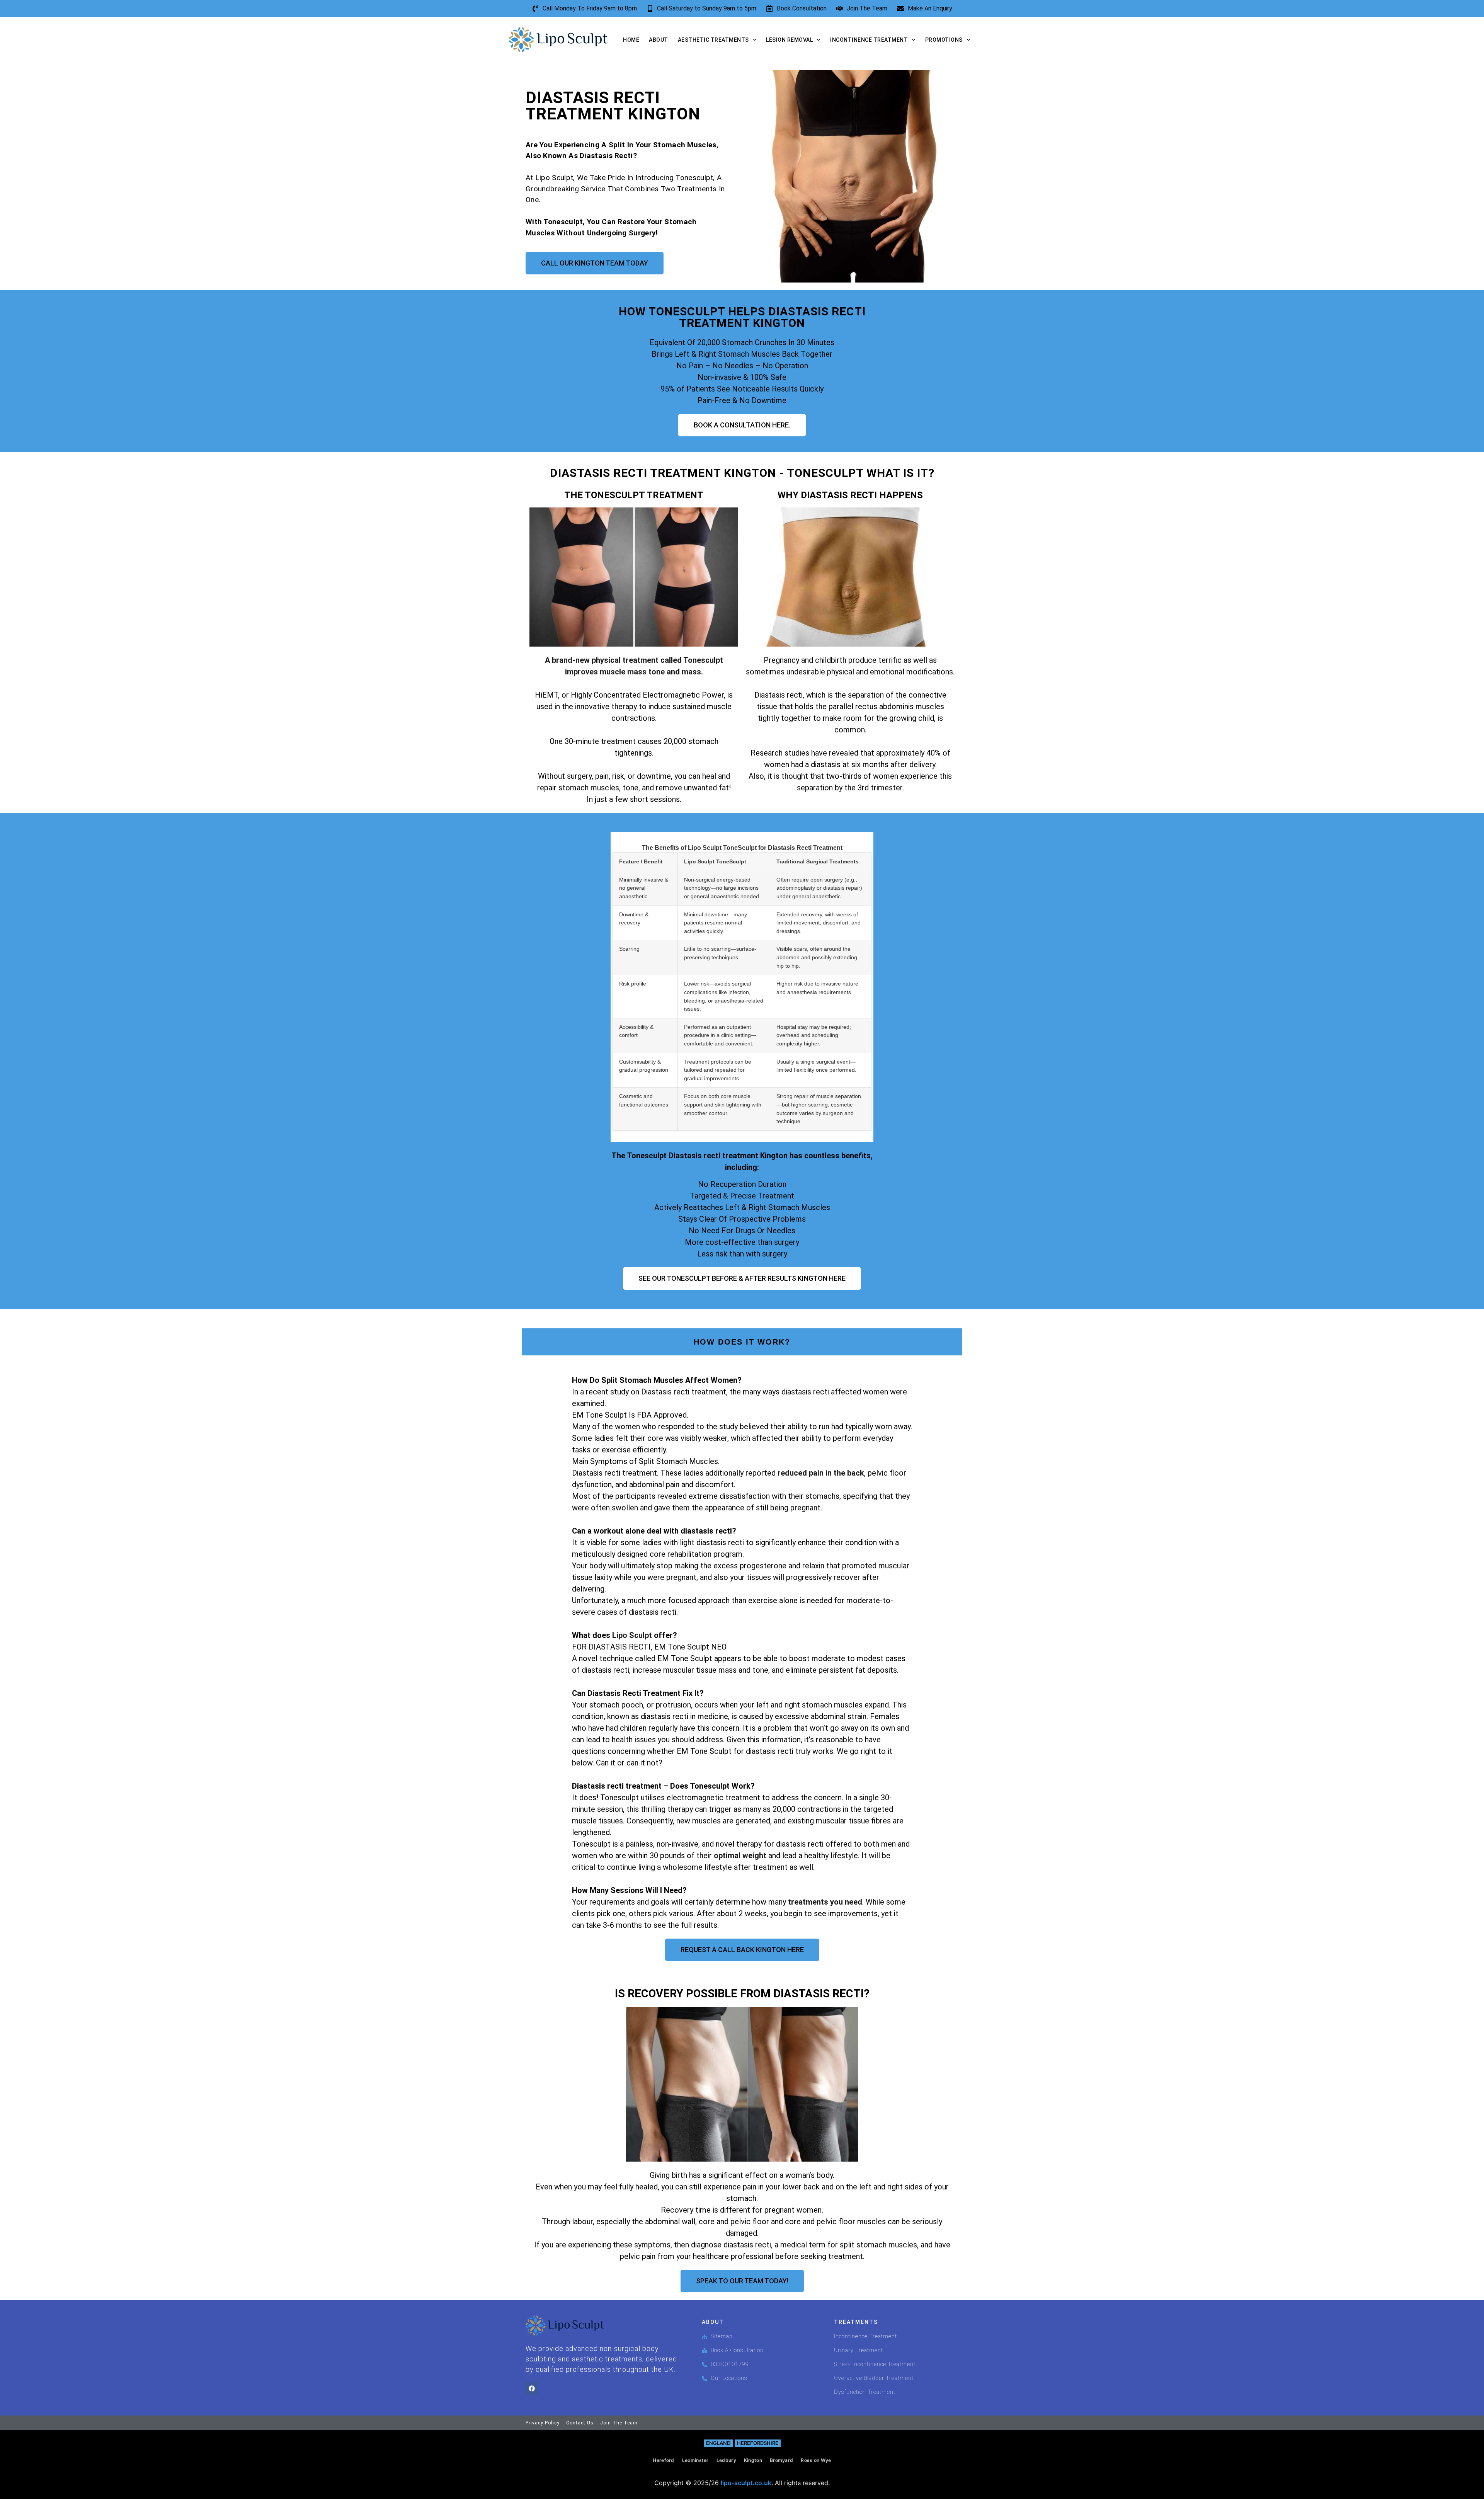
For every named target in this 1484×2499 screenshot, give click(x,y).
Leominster (695, 2460)
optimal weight (740, 1856)
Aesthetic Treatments (713, 40)
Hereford (663, 2460)
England (718, 2443)
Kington (753, 2460)
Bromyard (781, 2460)
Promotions (944, 40)
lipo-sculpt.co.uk (746, 2483)
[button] (742, 1653)
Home (631, 40)
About (659, 40)
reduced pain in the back (821, 1473)
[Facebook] (532, 2388)
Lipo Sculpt (632, 1635)
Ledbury (726, 2460)
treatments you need (825, 1902)
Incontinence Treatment (869, 40)
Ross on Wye (816, 2460)
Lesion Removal (789, 40)
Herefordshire (758, 2443)
